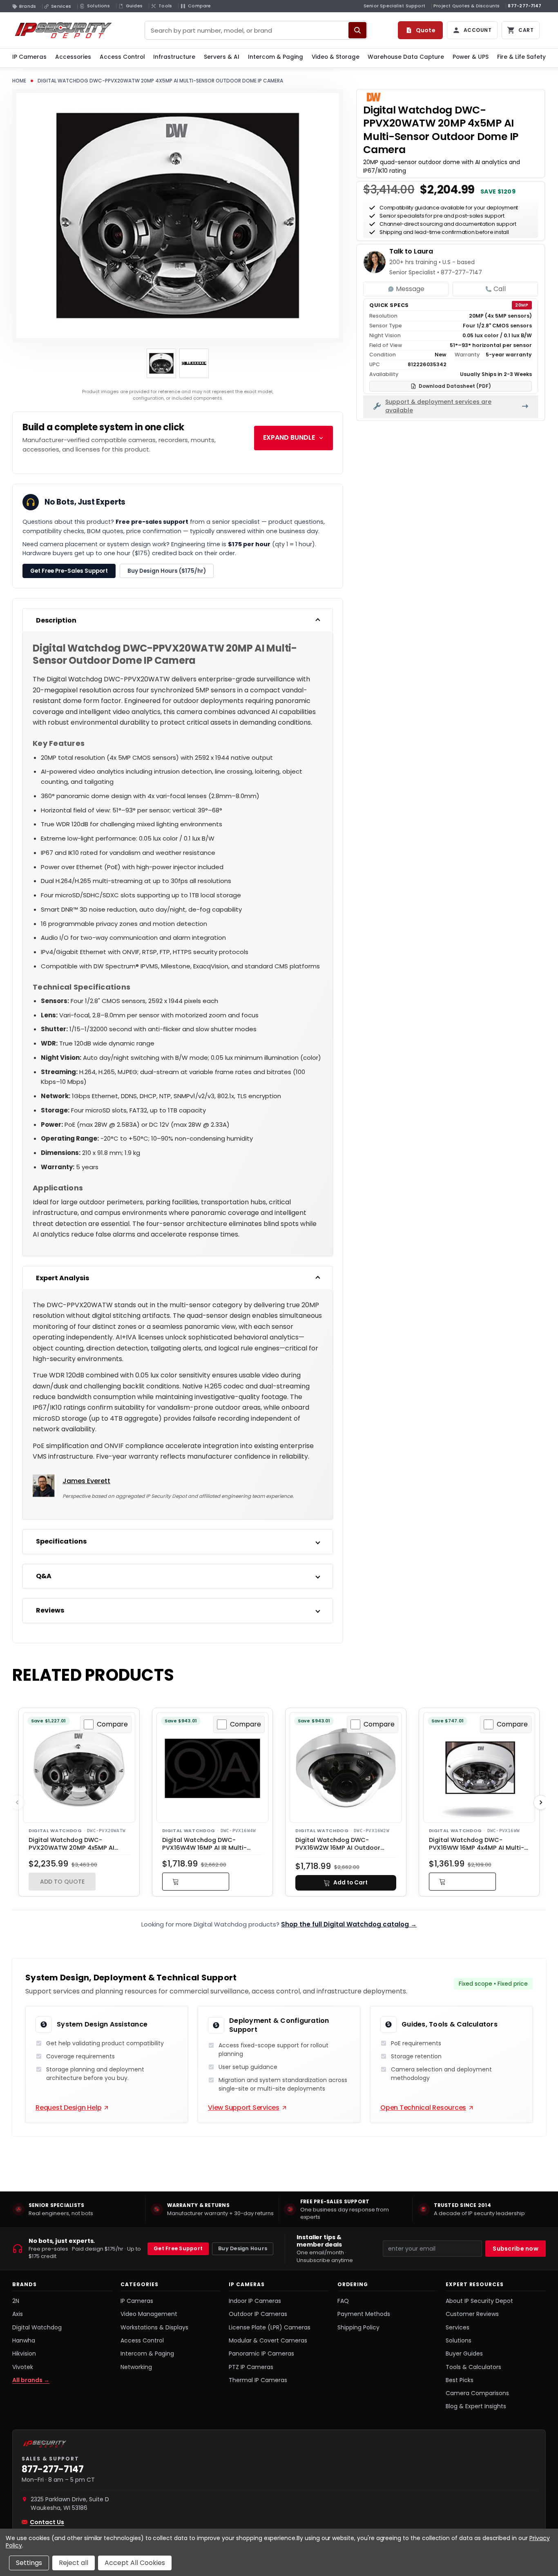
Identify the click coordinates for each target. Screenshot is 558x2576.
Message (410, 289)
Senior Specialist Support (394, 6)
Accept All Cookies (135, 2563)
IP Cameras (29, 57)
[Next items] (541, 1802)
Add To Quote (62, 1882)
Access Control (122, 57)
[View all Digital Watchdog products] (374, 97)
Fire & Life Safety (521, 57)
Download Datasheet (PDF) (455, 386)
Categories (139, 2285)
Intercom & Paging (276, 57)
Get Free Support (178, 2248)
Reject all (74, 2563)
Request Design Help (68, 2108)
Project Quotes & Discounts (466, 6)
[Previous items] (17, 1802)
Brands (25, 2285)
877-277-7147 (525, 6)
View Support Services (244, 2108)
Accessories (73, 57)
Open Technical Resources (423, 2108)
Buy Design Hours (243, 2248)
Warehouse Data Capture (406, 57)
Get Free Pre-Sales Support (69, 571)
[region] (279, 2209)
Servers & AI (222, 57)
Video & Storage (336, 57)
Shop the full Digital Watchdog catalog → (349, 1924)
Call (500, 289)
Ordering (353, 2285)
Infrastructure (174, 57)
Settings (29, 2563)
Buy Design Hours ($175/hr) (167, 571)
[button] (196, 1882)
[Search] (357, 30)
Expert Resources (475, 2285)
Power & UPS (471, 57)
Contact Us (47, 2522)
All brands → (31, 2380)
